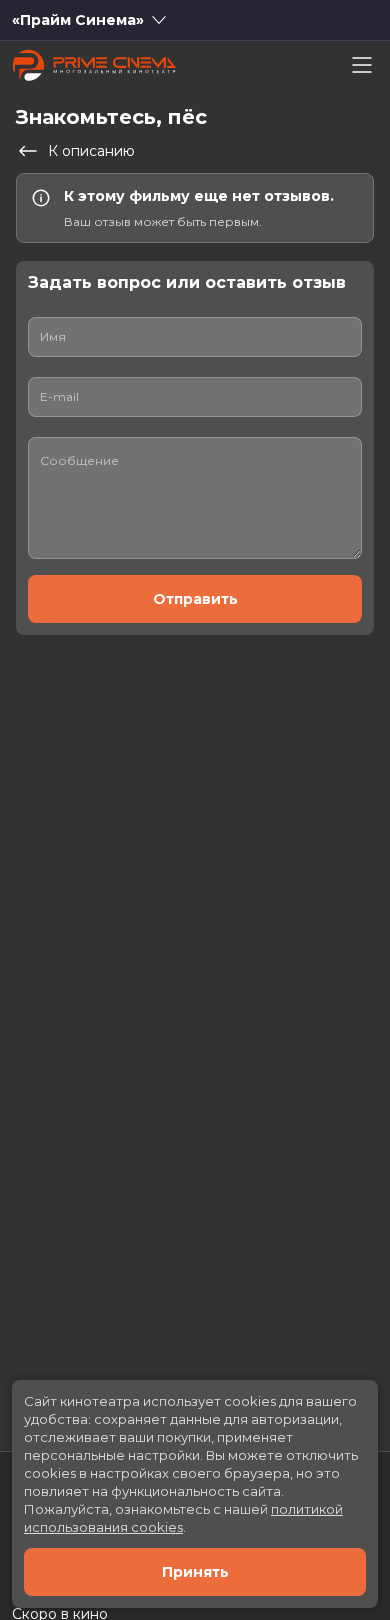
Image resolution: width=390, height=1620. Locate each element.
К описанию (91, 151)
